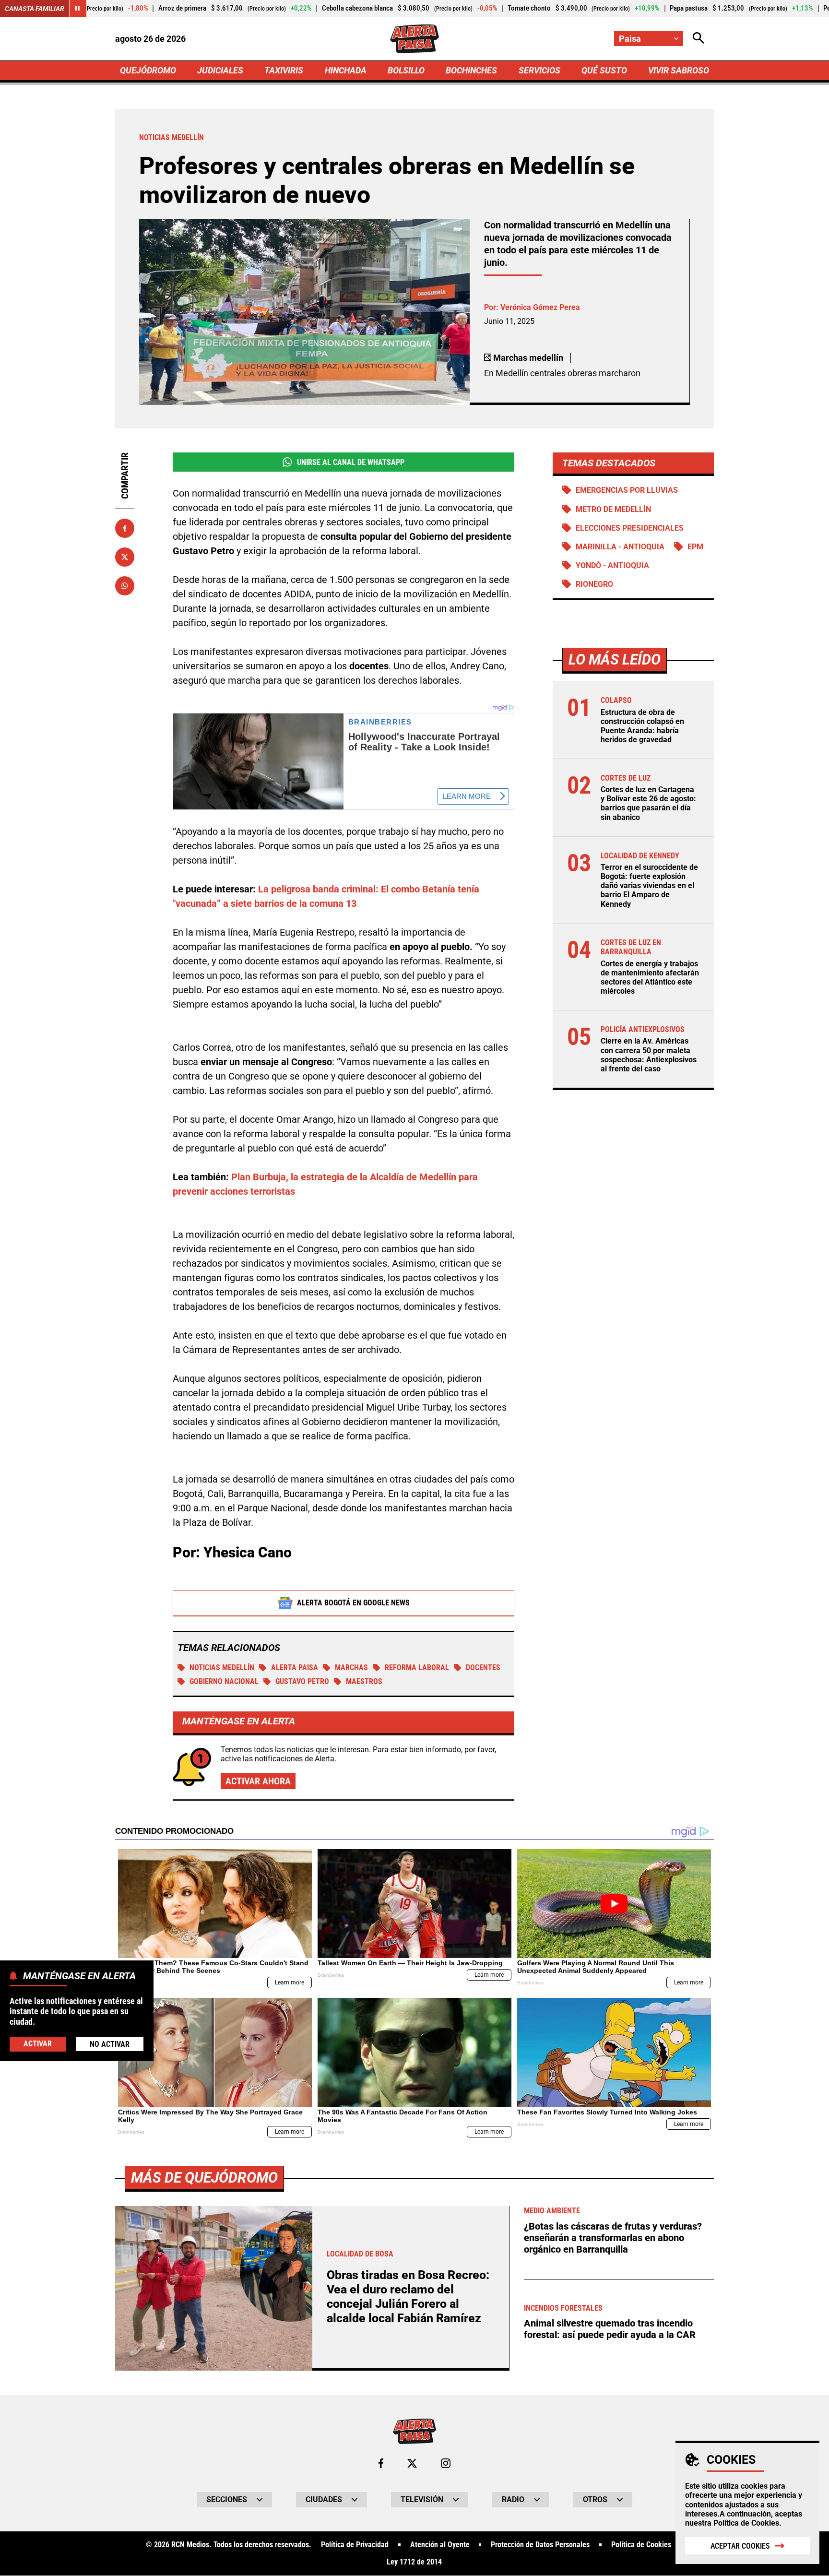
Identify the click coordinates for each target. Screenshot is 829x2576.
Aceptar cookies (740, 2546)
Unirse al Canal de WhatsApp (351, 462)
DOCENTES (483, 1668)
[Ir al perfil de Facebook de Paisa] (381, 2463)
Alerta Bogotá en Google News (353, 1603)
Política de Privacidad (355, 2545)
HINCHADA (346, 70)
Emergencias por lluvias (627, 490)
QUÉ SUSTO (604, 70)
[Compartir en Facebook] (125, 528)
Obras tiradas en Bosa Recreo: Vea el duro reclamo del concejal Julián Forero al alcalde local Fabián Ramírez (408, 2297)
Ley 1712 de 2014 (414, 2562)
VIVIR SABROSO (679, 70)
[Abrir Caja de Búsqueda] (699, 39)
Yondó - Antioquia (612, 565)
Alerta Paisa (295, 1668)
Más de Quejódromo (204, 2178)
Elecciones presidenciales (630, 528)
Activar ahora (258, 1781)
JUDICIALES (220, 70)
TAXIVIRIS (284, 70)
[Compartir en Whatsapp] (125, 586)
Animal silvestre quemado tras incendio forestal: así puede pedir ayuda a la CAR (610, 2329)
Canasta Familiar (35, 9)
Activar (38, 2043)
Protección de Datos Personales (540, 2545)
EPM (695, 547)
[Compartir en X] (125, 557)
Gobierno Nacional (224, 1681)
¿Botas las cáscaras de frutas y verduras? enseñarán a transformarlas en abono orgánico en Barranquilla (613, 2238)
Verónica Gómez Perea (540, 307)
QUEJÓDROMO (148, 70)
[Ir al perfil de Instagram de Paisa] (446, 2463)
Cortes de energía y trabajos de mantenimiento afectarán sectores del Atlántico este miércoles (650, 978)
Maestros (364, 1681)
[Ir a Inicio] (414, 39)
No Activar (110, 2044)
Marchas (351, 1668)
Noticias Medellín (222, 1668)
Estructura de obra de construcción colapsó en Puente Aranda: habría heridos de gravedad (642, 726)
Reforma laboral (417, 1668)
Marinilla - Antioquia (620, 547)
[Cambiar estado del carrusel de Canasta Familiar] (78, 9)
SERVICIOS (539, 70)
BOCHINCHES (471, 70)
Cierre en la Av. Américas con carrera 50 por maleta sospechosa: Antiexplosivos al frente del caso (649, 1055)
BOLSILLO (406, 70)
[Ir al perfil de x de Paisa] (412, 2463)
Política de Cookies (746, 2523)
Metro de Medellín (613, 509)
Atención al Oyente (440, 2545)
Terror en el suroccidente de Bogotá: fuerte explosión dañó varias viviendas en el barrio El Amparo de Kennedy (649, 886)
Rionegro (594, 584)
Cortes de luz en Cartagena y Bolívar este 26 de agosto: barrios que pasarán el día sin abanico (648, 803)
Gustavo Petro (302, 1681)
